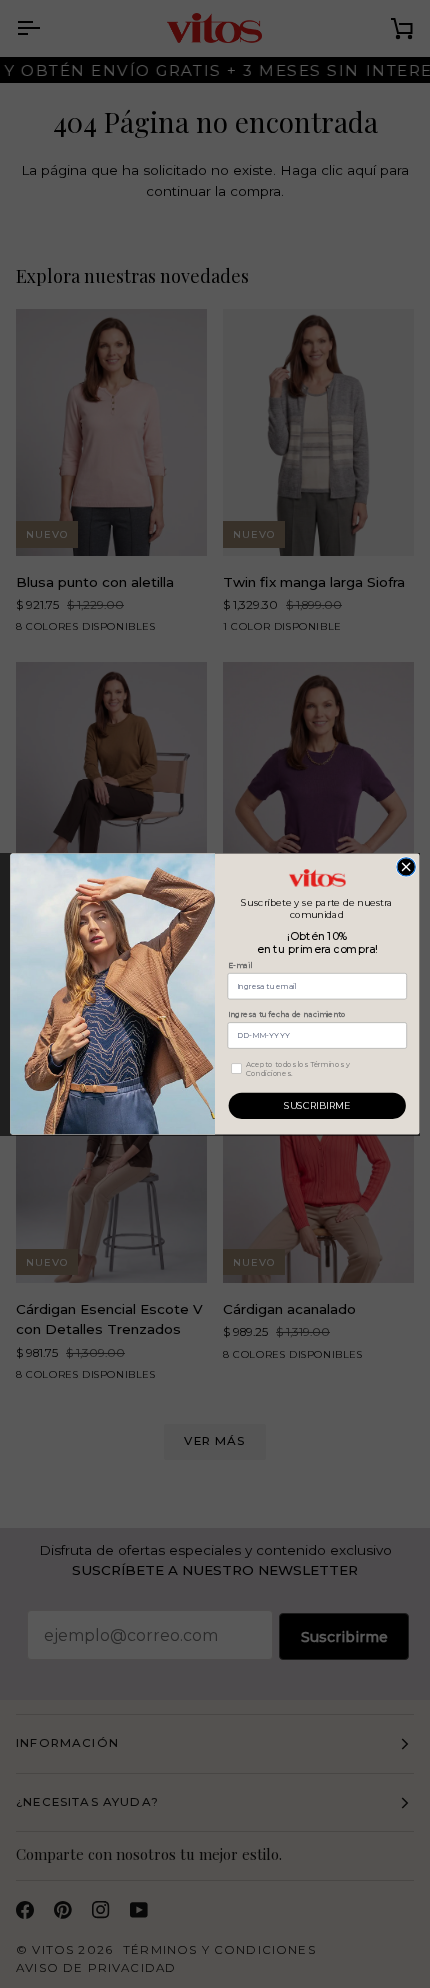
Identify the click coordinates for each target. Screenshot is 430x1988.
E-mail (240, 965)
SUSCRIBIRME (317, 1106)
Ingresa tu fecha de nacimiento (287, 1014)
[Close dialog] (406, 867)
